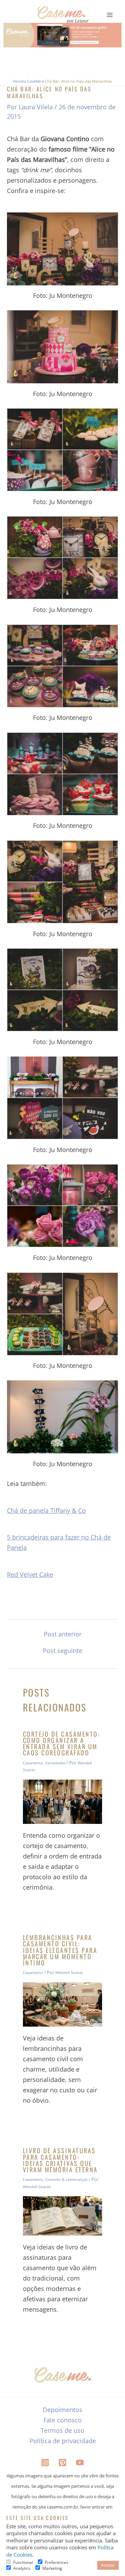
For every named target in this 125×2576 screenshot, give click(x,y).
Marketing (52, 2568)
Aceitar (108, 2565)
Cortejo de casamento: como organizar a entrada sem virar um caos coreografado (62, 1743)
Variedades (55, 1763)
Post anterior (63, 1634)
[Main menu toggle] (110, 15)
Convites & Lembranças (66, 2179)
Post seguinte (62, 1651)
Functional (23, 2562)
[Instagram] (45, 2463)
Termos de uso (62, 2430)
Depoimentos (62, 2410)
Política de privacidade (63, 2441)
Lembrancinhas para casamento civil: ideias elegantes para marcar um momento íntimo (60, 1950)
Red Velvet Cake (30, 1574)
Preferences (57, 2562)
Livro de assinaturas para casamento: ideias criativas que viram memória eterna (60, 2160)
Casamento (33, 1763)
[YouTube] (80, 2463)
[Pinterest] (62, 2463)
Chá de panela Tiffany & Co (46, 1510)
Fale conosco (62, 2420)
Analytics (22, 2568)
